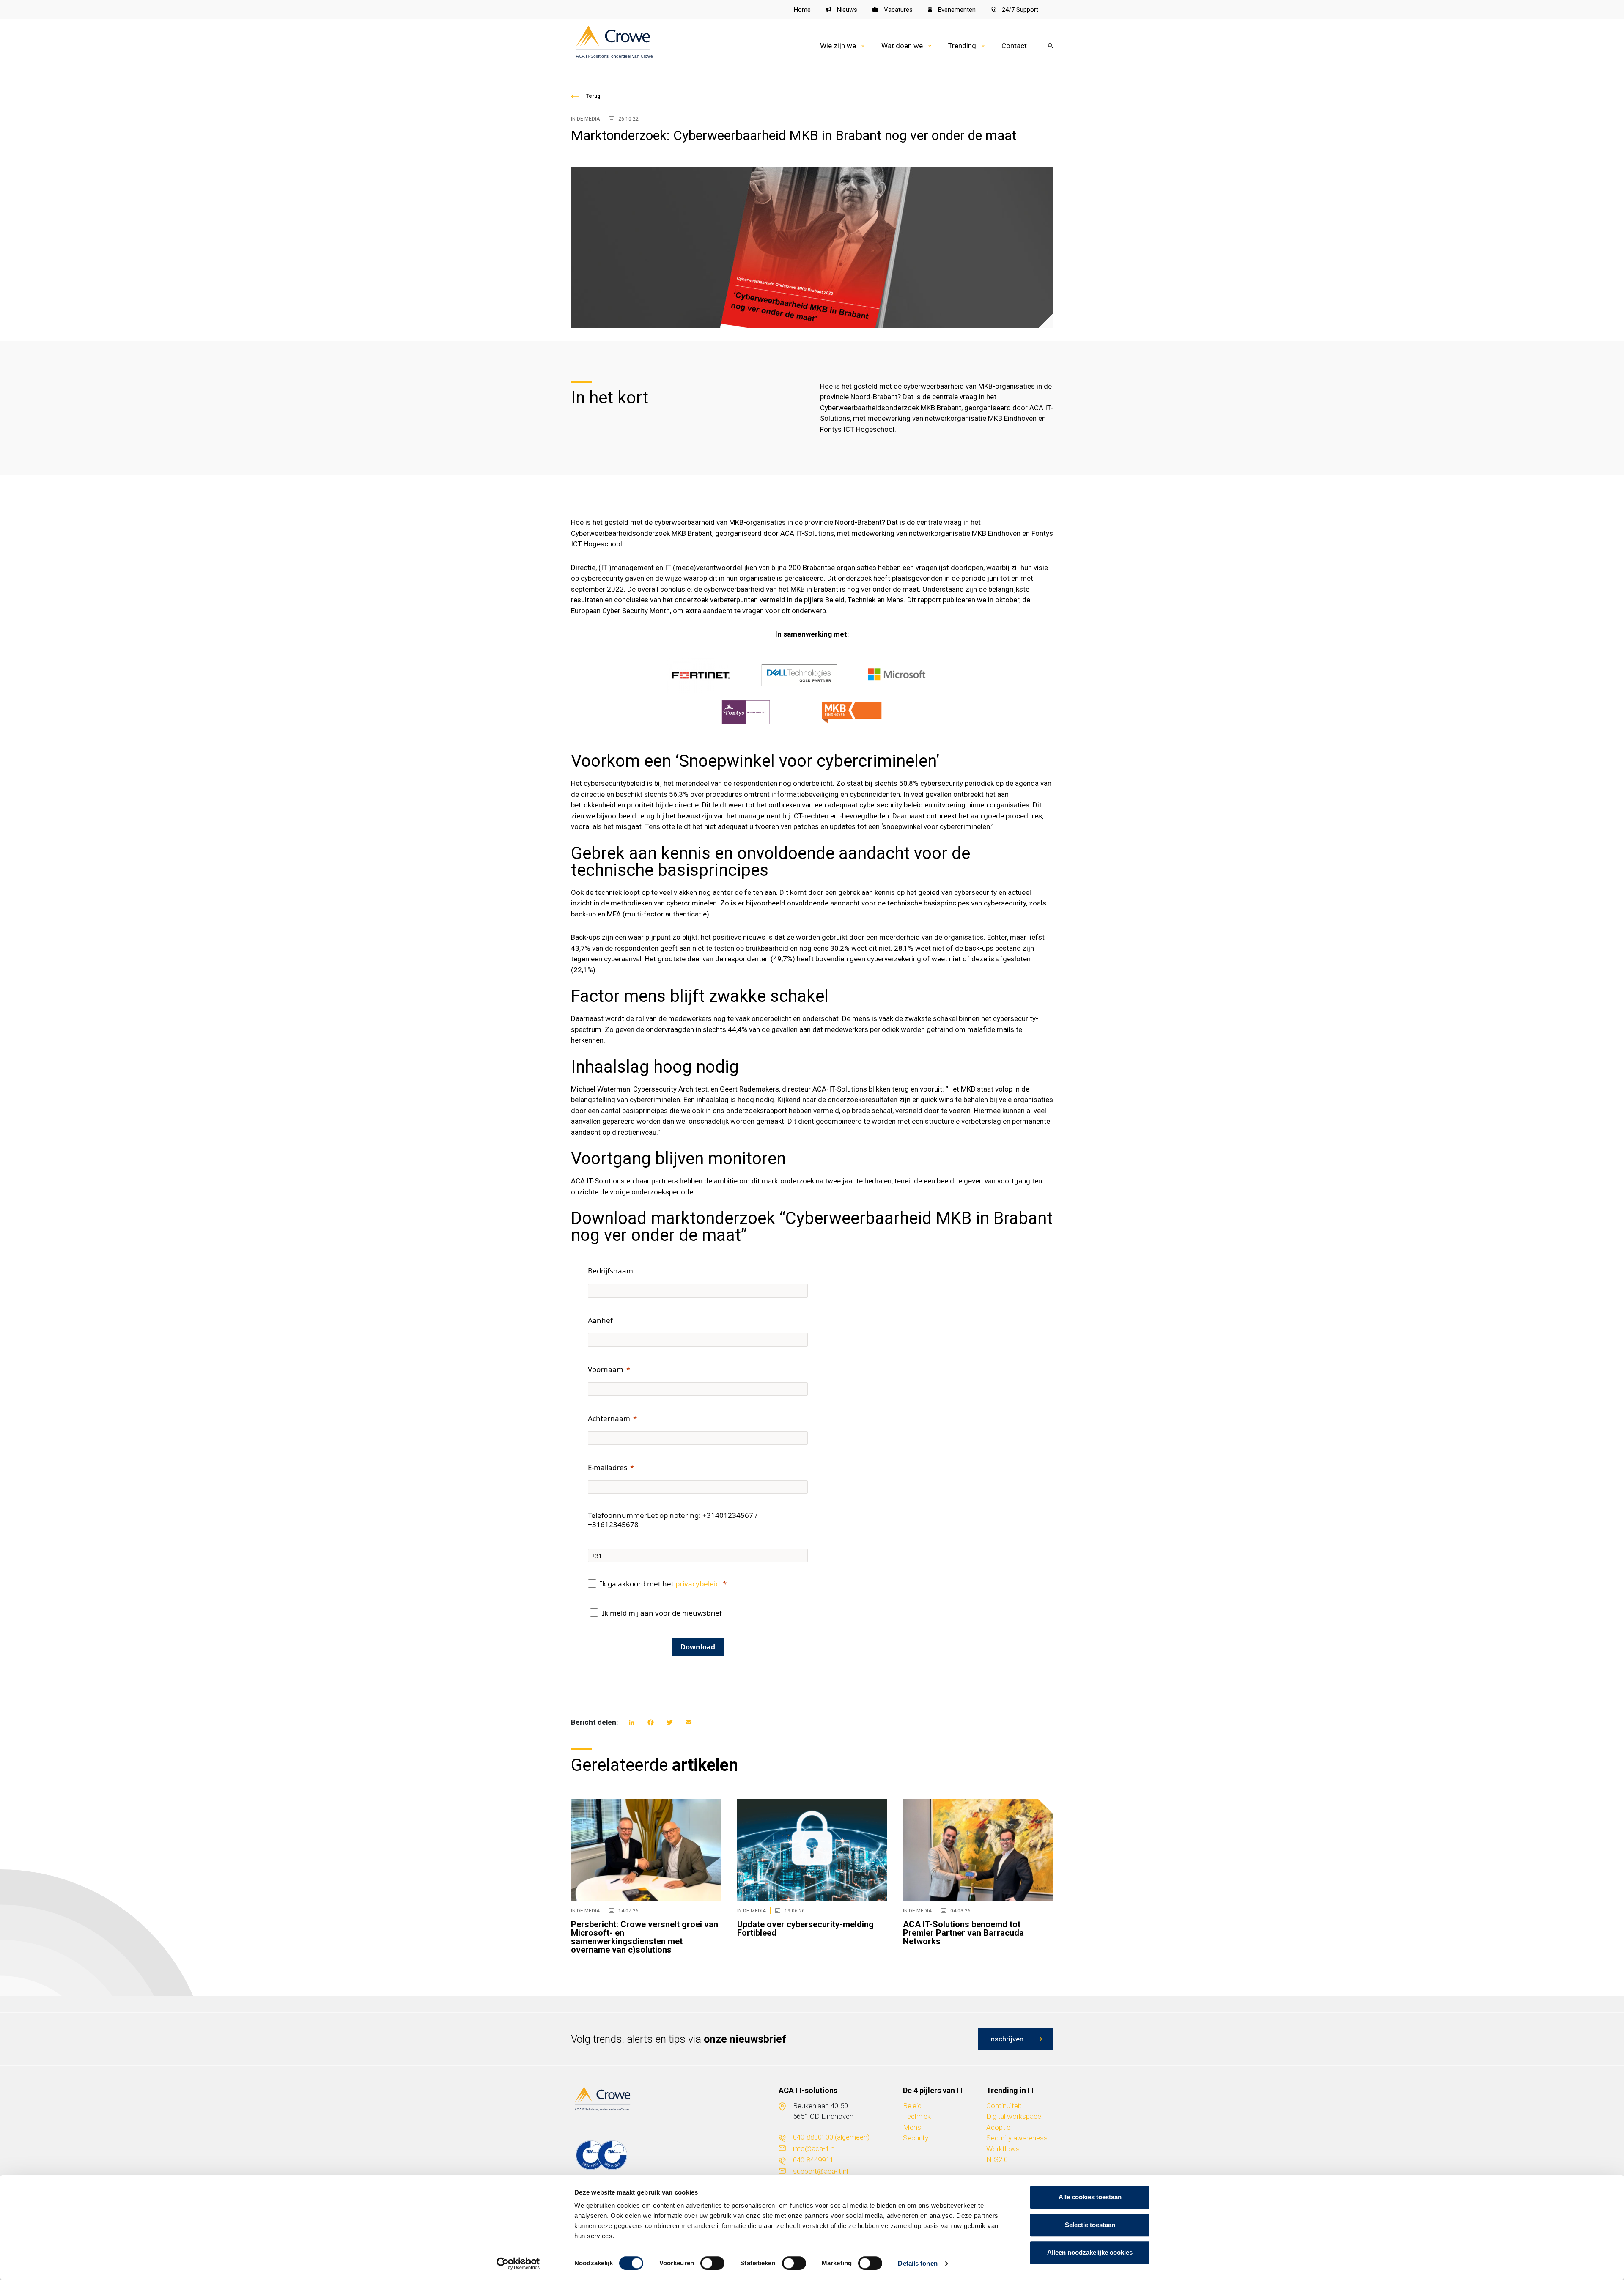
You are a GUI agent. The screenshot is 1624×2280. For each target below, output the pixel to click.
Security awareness (1017, 2138)
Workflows (1003, 2149)
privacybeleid (698, 1584)
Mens (912, 2127)
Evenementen (956, 10)
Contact (1014, 46)
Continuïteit (1004, 2106)
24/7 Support (1019, 10)
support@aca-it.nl (820, 2171)
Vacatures (897, 10)
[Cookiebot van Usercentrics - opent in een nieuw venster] (518, 2264)
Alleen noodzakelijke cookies (1090, 2252)
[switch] (712, 2263)
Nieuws (846, 10)
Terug (593, 96)
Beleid (912, 2106)
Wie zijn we (838, 46)
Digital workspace (1014, 2116)
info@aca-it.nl (814, 2148)
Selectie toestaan (1090, 2225)
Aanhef (600, 1320)
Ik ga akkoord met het (660, 1584)
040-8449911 (813, 2160)
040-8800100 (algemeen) (831, 2137)
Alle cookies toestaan (1090, 2197)
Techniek (917, 2116)
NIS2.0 (997, 2159)
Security (916, 2138)
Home (802, 10)
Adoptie (998, 2127)
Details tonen (918, 2263)
